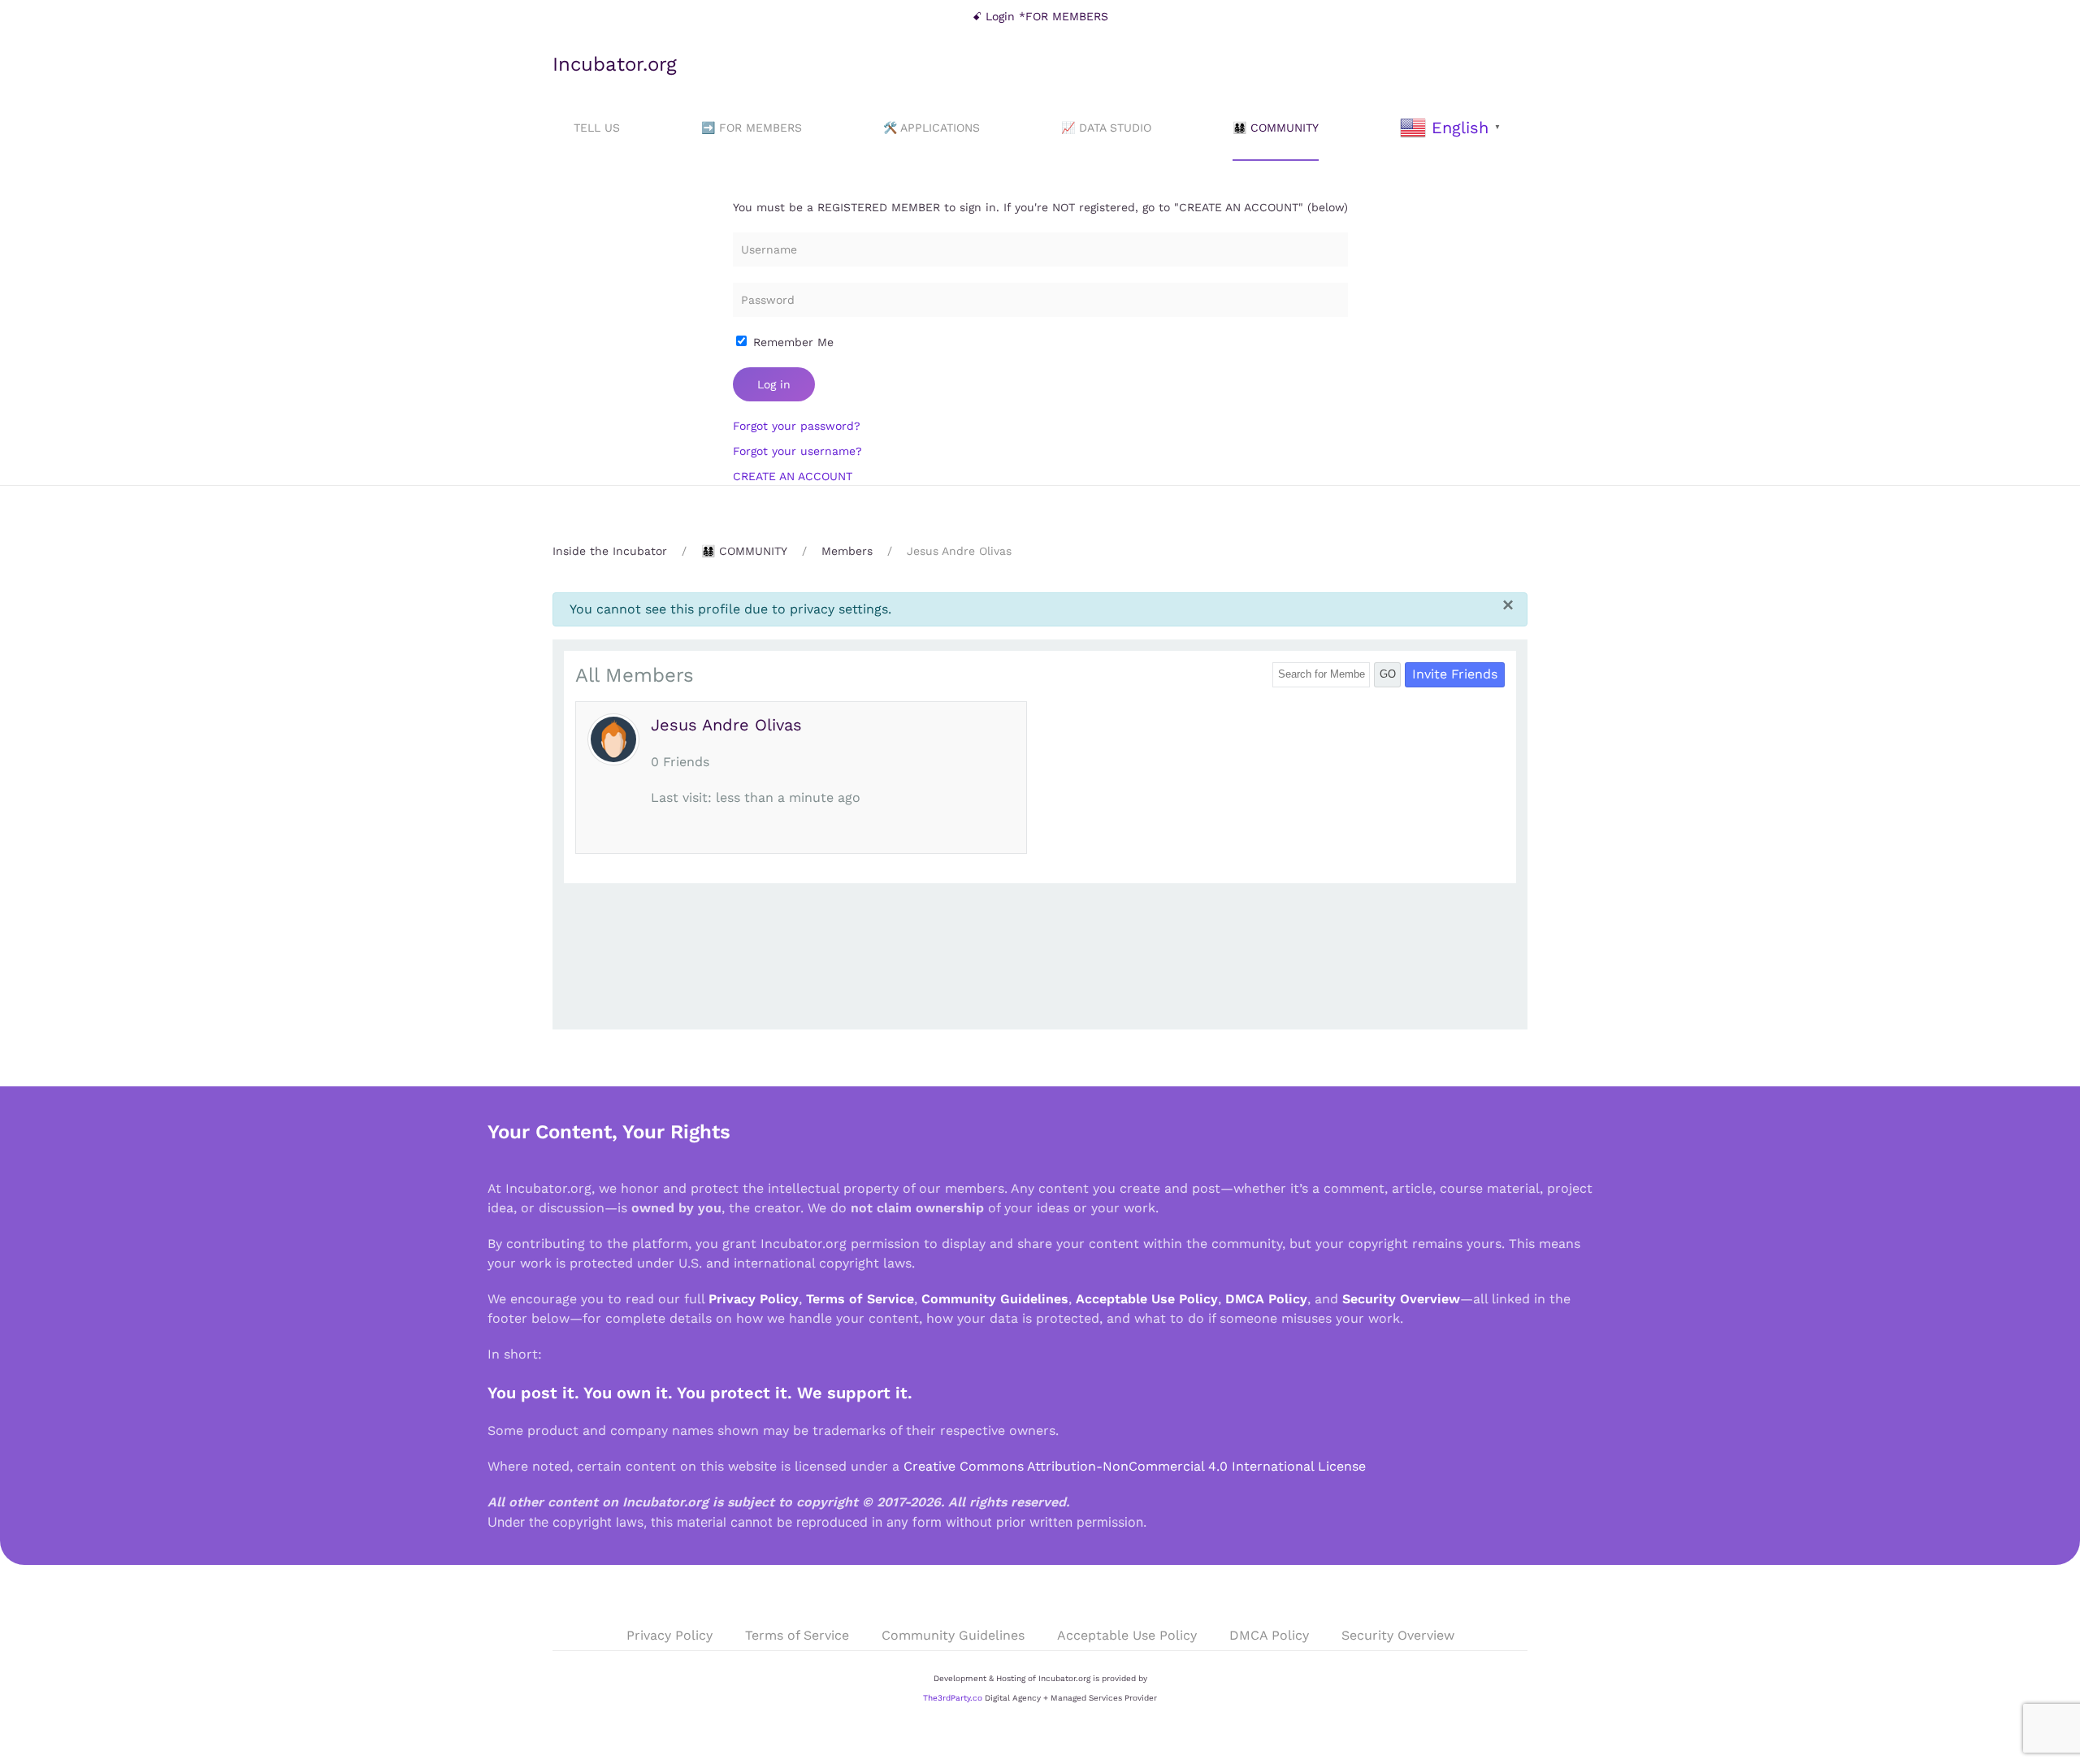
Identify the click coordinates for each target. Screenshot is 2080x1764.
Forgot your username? (797, 451)
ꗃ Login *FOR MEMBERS (1040, 16)
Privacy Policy (754, 1299)
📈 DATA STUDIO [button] (1106, 128)
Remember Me (791, 342)
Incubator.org (615, 64)
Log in (774, 384)
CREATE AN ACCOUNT (793, 476)
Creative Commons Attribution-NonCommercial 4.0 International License (1135, 1466)
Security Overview (1401, 1299)
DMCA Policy (1266, 1299)
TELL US (597, 128)
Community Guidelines (995, 1299)
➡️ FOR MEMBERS (752, 128)
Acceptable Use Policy (1147, 1299)
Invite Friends (1455, 674)
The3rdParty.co (953, 1698)
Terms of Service (860, 1299)
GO (1388, 674)
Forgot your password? (797, 426)
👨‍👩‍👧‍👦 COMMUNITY (1276, 128)
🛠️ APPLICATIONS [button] (932, 128)
